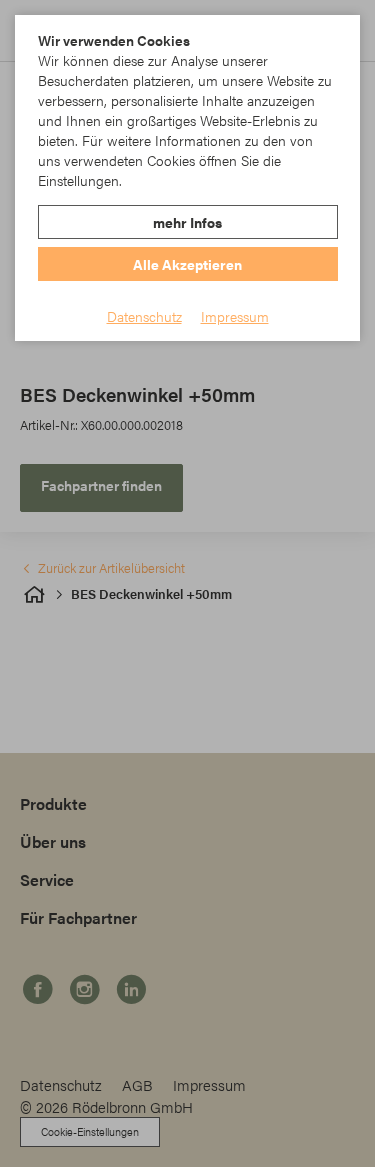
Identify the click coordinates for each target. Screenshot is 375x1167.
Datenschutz (144, 316)
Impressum (235, 316)
